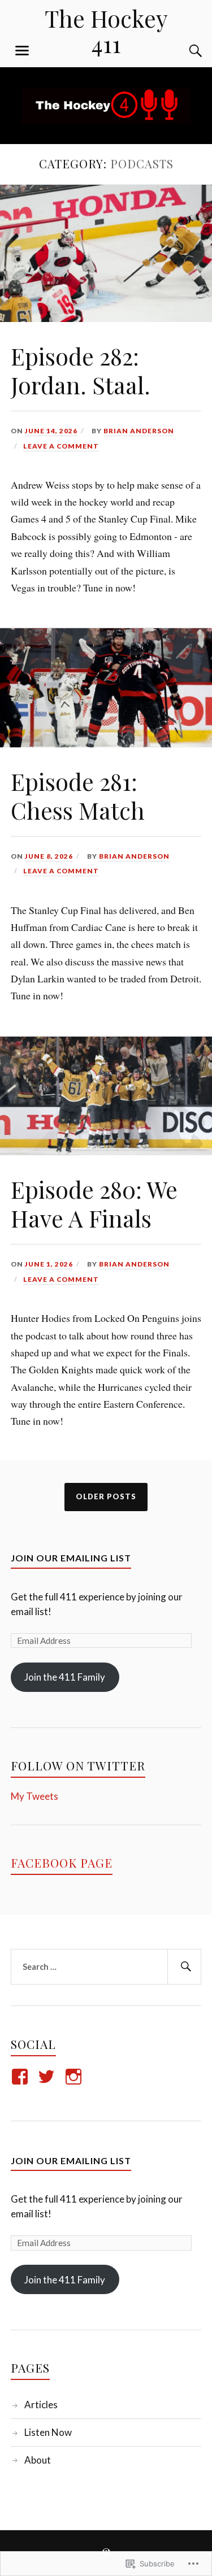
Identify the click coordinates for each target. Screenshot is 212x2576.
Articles (41, 2405)
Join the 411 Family (65, 1677)
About (38, 2460)
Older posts (106, 1496)
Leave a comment (61, 446)
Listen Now (48, 2432)
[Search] (184, 51)
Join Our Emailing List (71, 1558)
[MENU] (22, 51)
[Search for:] (106, 1967)
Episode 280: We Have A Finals (94, 1204)
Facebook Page (62, 1863)
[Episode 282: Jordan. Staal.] (106, 318)
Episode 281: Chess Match (78, 796)
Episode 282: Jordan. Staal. (81, 370)
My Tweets (34, 1796)
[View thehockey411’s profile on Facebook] (22, 2077)
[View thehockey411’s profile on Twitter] (48, 2077)
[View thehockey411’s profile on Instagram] (75, 2077)
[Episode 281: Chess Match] (106, 743)
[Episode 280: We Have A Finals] (106, 1151)
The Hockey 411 (106, 31)
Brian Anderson (139, 431)
